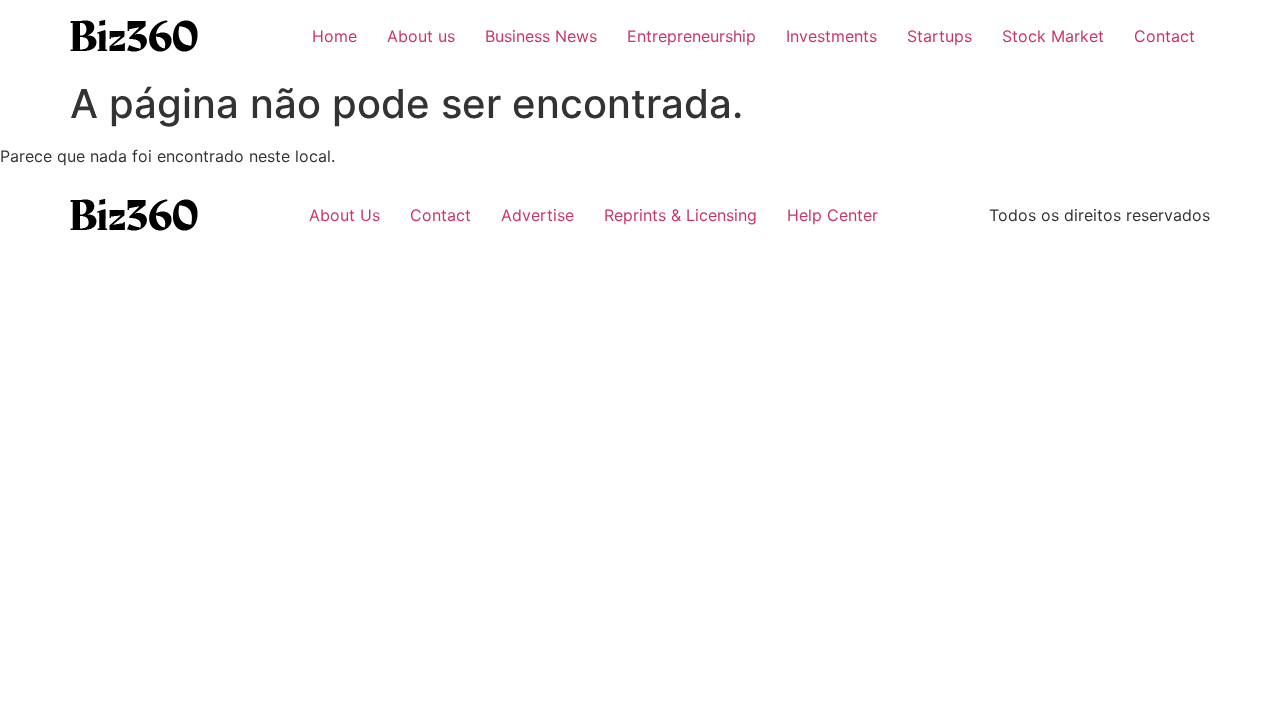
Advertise (537, 215)
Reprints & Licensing (680, 215)
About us (421, 36)
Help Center (832, 215)
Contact (1164, 36)
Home (334, 36)
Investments (831, 36)
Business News (541, 36)
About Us (344, 215)
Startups (939, 36)
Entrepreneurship (691, 36)
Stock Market (1053, 36)
